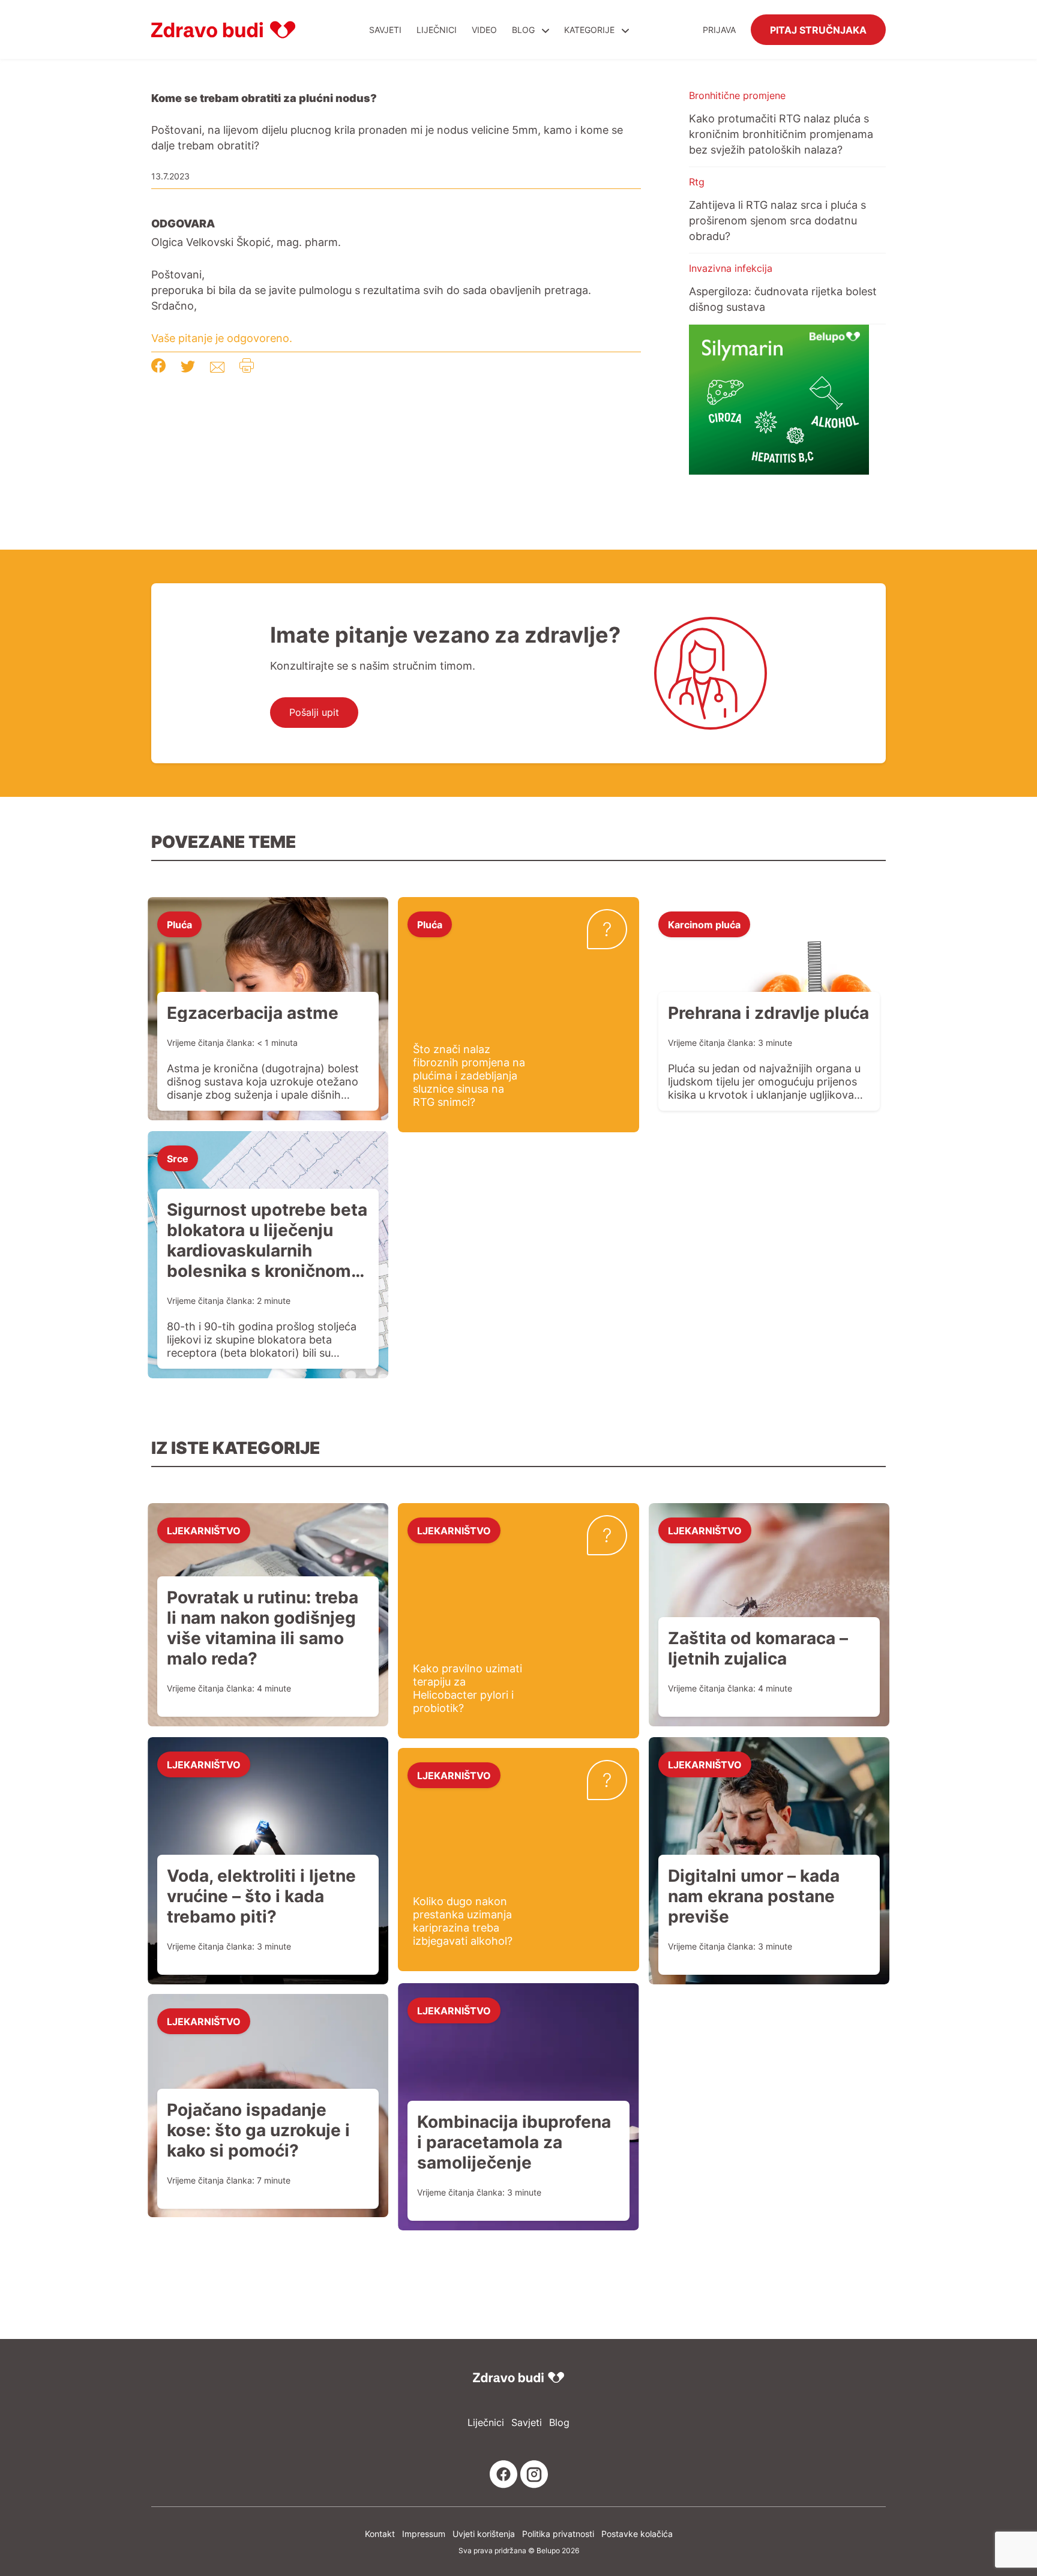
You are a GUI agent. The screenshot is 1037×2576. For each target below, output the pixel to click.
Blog (523, 30)
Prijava (719, 30)
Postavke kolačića (637, 2534)
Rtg (697, 182)
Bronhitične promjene (737, 95)
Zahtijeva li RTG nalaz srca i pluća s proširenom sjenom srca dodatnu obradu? (777, 220)
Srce (178, 1158)
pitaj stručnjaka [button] (818, 29)
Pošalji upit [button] (314, 712)
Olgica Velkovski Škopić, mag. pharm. (246, 242)
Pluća (179, 924)
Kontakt (380, 2534)
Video (484, 30)
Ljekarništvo (204, 1530)
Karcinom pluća (704, 924)
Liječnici (437, 30)
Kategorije (591, 30)
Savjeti (385, 30)
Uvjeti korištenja (484, 2534)
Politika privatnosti (558, 2534)
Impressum (424, 2534)
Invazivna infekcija (731, 268)
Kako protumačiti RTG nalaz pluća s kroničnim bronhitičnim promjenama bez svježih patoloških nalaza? (781, 134)
